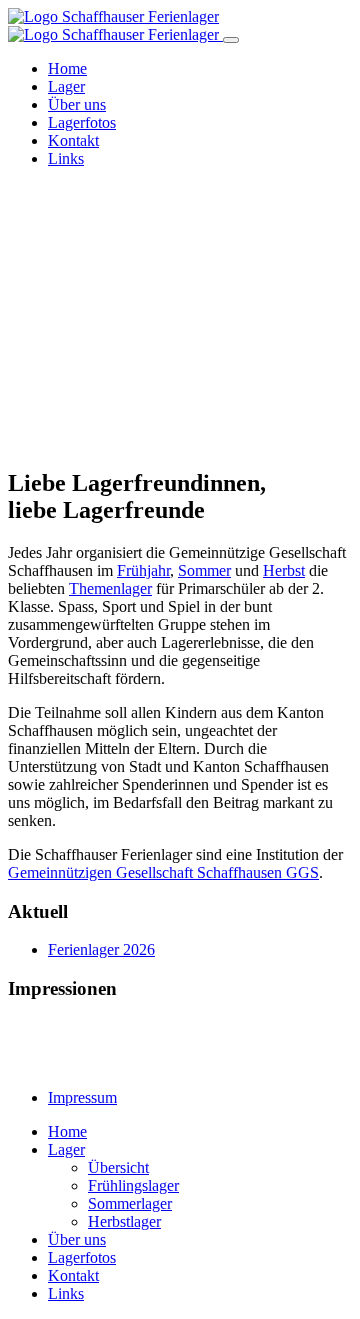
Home (67, 68)
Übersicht (118, 1167)
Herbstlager (124, 1221)
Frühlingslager (133, 1185)
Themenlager (110, 588)
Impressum (82, 1097)
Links (66, 158)
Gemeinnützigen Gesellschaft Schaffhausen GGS (163, 872)
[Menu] (231, 40)
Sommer (204, 570)
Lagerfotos (82, 122)
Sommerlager (130, 1203)
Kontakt (73, 140)
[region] (180, 317)
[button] (180, 380)
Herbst (284, 570)
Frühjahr (143, 570)
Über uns (77, 104)
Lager (66, 86)
